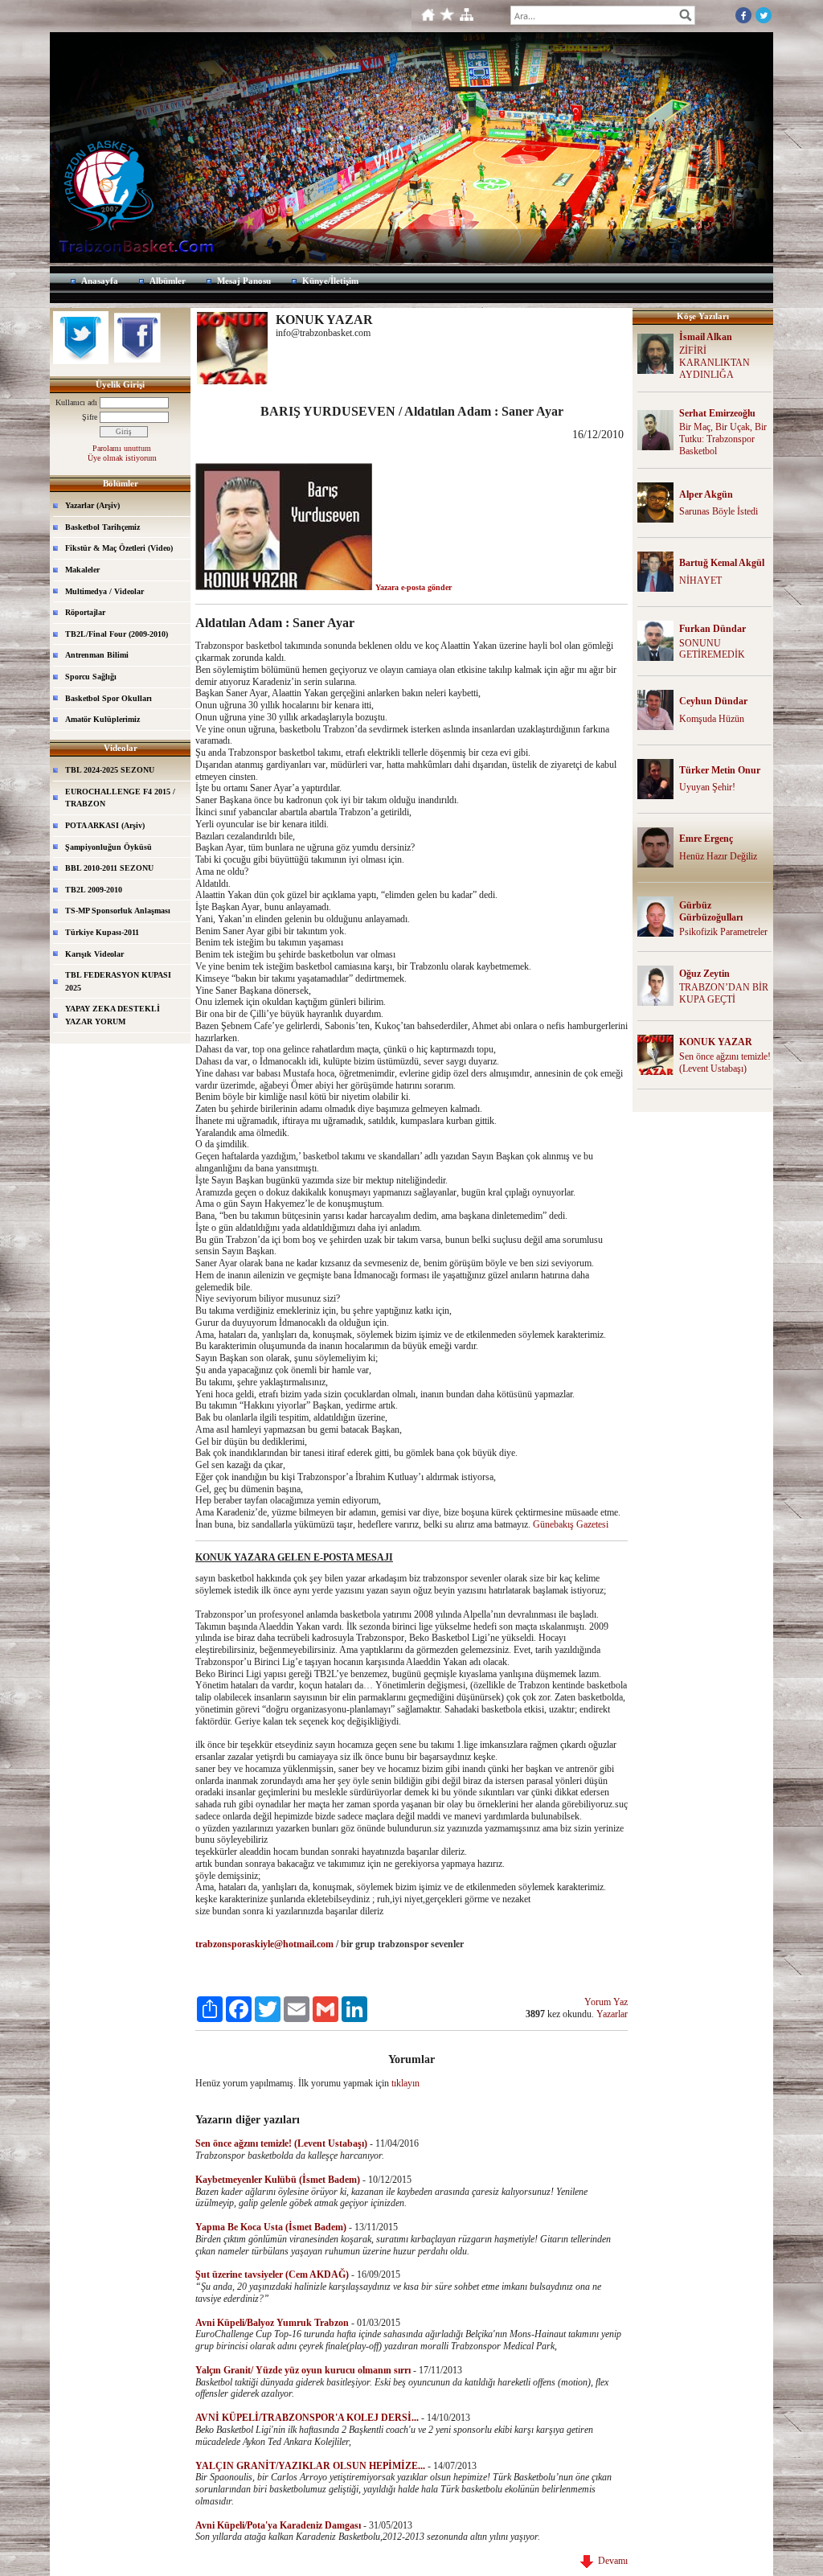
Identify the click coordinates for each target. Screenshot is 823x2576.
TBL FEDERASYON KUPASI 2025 (118, 981)
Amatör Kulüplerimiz (102, 719)
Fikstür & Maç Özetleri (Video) (119, 548)
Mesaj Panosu (244, 281)
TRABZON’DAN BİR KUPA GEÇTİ (724, 993)
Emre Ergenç (706, 839)
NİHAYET (700, 580)
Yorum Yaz (606, 2002)
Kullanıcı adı (76, 402)
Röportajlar (85, 612)
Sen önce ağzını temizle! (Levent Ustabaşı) (725, 1062)
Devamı (610, 2561)
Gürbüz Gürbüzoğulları (711, 911)
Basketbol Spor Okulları (109, 698)
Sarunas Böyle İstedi (719, 511)
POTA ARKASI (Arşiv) (105, 825)
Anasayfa (100, 281)
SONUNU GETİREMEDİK (712, 649)
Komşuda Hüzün (712, 719)
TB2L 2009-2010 (94, 890)
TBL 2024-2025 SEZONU (110, 770)
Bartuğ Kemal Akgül (722, 563)
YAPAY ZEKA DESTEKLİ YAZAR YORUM (113, 1015)
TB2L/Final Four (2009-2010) (117, 634)
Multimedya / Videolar (104, 591)
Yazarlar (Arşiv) (92, 505)
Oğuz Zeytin (704, 974)
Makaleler (82, 570)
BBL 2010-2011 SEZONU (109, 868)
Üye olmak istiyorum (122, 458)
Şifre (90, 417)
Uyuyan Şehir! (707, 787)
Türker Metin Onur (720, 770)
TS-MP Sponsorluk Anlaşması (118, 911)
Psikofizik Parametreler (723, 932)
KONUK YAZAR (716, 1042)
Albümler (168, 281)
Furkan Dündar (712, 629)
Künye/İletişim (330, 281)
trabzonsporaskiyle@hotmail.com (264, 1944)
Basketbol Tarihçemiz (102, 527)
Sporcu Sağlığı (91, 677)
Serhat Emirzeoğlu (717, 413)
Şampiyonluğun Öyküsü (109, 847)
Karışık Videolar (94, 954)
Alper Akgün (706, 494)
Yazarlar (612, 2014)
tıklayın (405, 2083)
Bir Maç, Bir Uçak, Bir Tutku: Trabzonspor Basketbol (723, 439)
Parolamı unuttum (122, 448)
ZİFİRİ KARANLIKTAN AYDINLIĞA (714, 363)
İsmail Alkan (706, 337)
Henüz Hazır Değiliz (718, 856)
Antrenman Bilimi (97, 655)
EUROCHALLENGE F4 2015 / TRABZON (120, 798)
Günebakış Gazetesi (571, 1524)
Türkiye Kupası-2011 (102, 932)
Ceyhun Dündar (713, 701)
